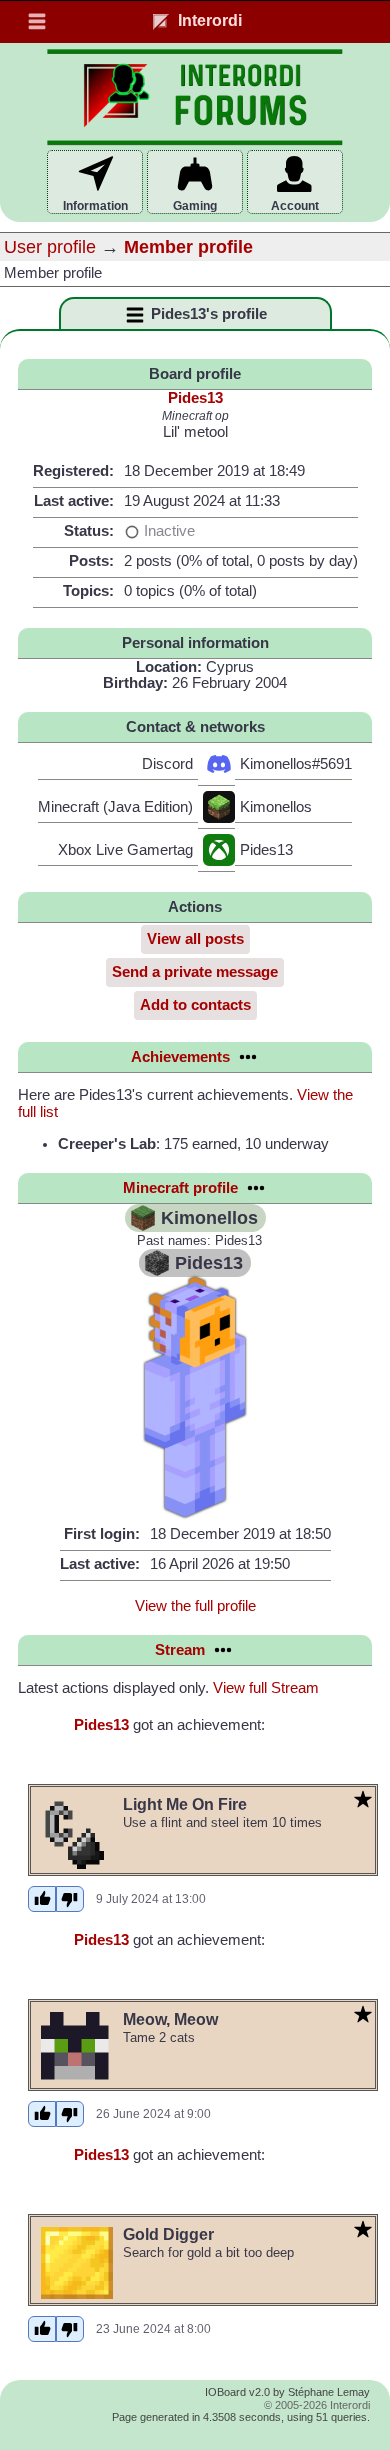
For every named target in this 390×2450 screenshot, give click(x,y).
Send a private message (195, 972)
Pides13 (195, 398)
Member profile (188, 247)
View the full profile (195, 1606)
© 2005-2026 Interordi (317, 2405)
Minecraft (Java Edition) (115, 807)
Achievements (180, 1057)
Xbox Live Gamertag (125, 850)
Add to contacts (195, 1005)
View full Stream (266, 1688)
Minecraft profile (180, 1188)
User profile (50, 247)
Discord (167, 764)
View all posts (195, 939)
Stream (180, 1650)
